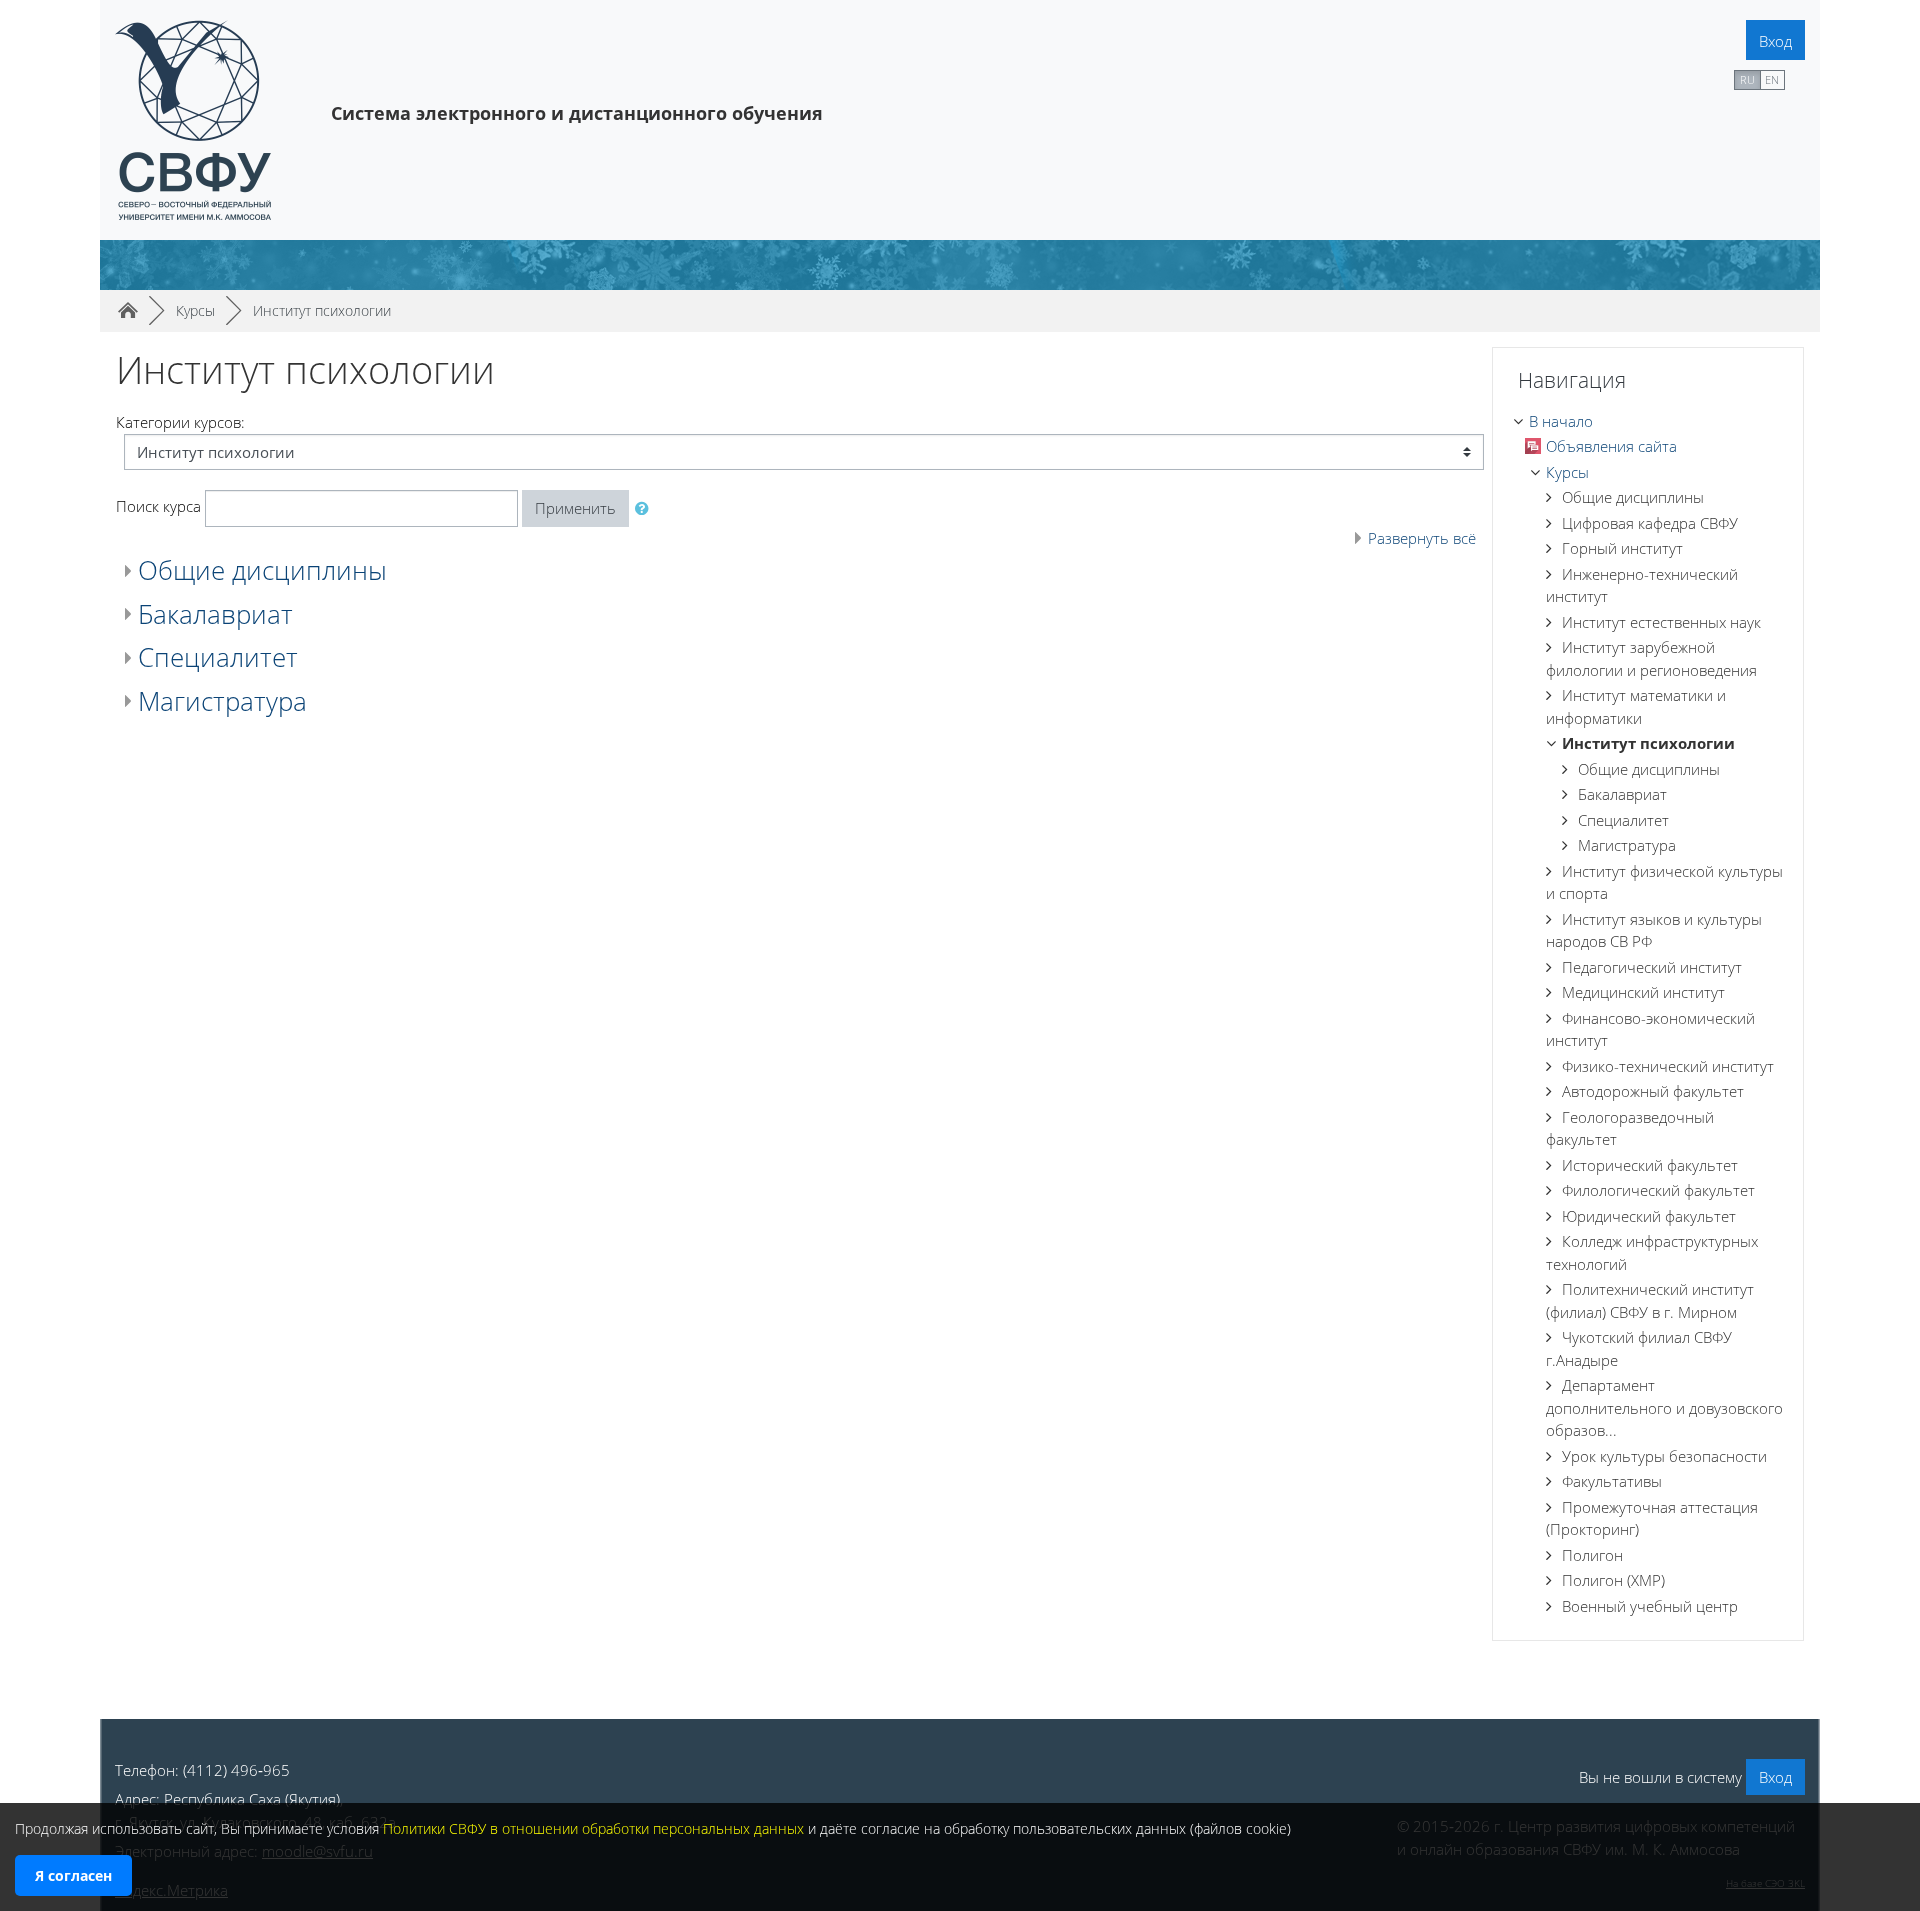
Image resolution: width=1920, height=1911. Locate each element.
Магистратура (222, 701)
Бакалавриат (215, 614)
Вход (1775, 41)
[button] (646, 508)
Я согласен (73, 1875)
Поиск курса (158, 506)
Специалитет (218, 657)
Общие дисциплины (262, 570)
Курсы (1567, 472)
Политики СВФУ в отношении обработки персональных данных (593, 1828)
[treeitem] (1648, 421)
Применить (575, 508)
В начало (1561, 421)
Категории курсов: (180, 422)
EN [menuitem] (1772, 79)
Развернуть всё (1422, 538)
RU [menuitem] (1747, 79)
